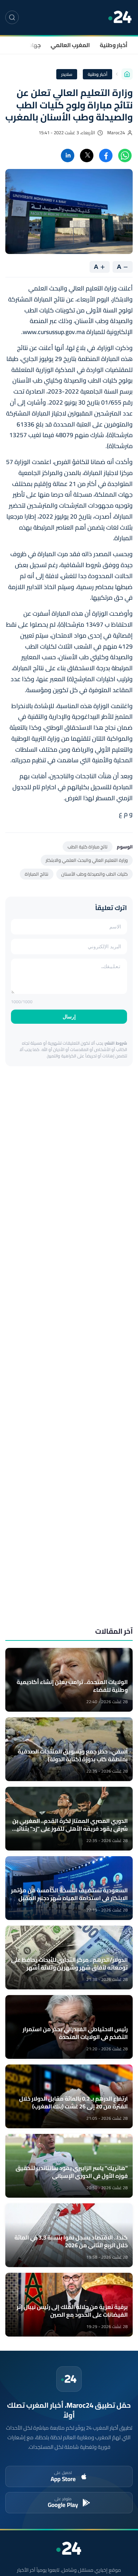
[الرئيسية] (127, 74)
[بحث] (12, 17)
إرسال (69, 1017)
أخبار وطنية (114, 45)
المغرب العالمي (70, 45)
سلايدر (67, 74)
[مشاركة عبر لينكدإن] (68, 156)
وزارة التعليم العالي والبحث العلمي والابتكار (87, 860)
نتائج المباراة (37, 874)
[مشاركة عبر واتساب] (125, 156)
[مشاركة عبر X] (87, 156)
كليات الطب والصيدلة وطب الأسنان (94, 874)
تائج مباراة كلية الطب (88, 847)
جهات (34, 45)
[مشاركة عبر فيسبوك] (106, 156)
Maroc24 (116, 133)
